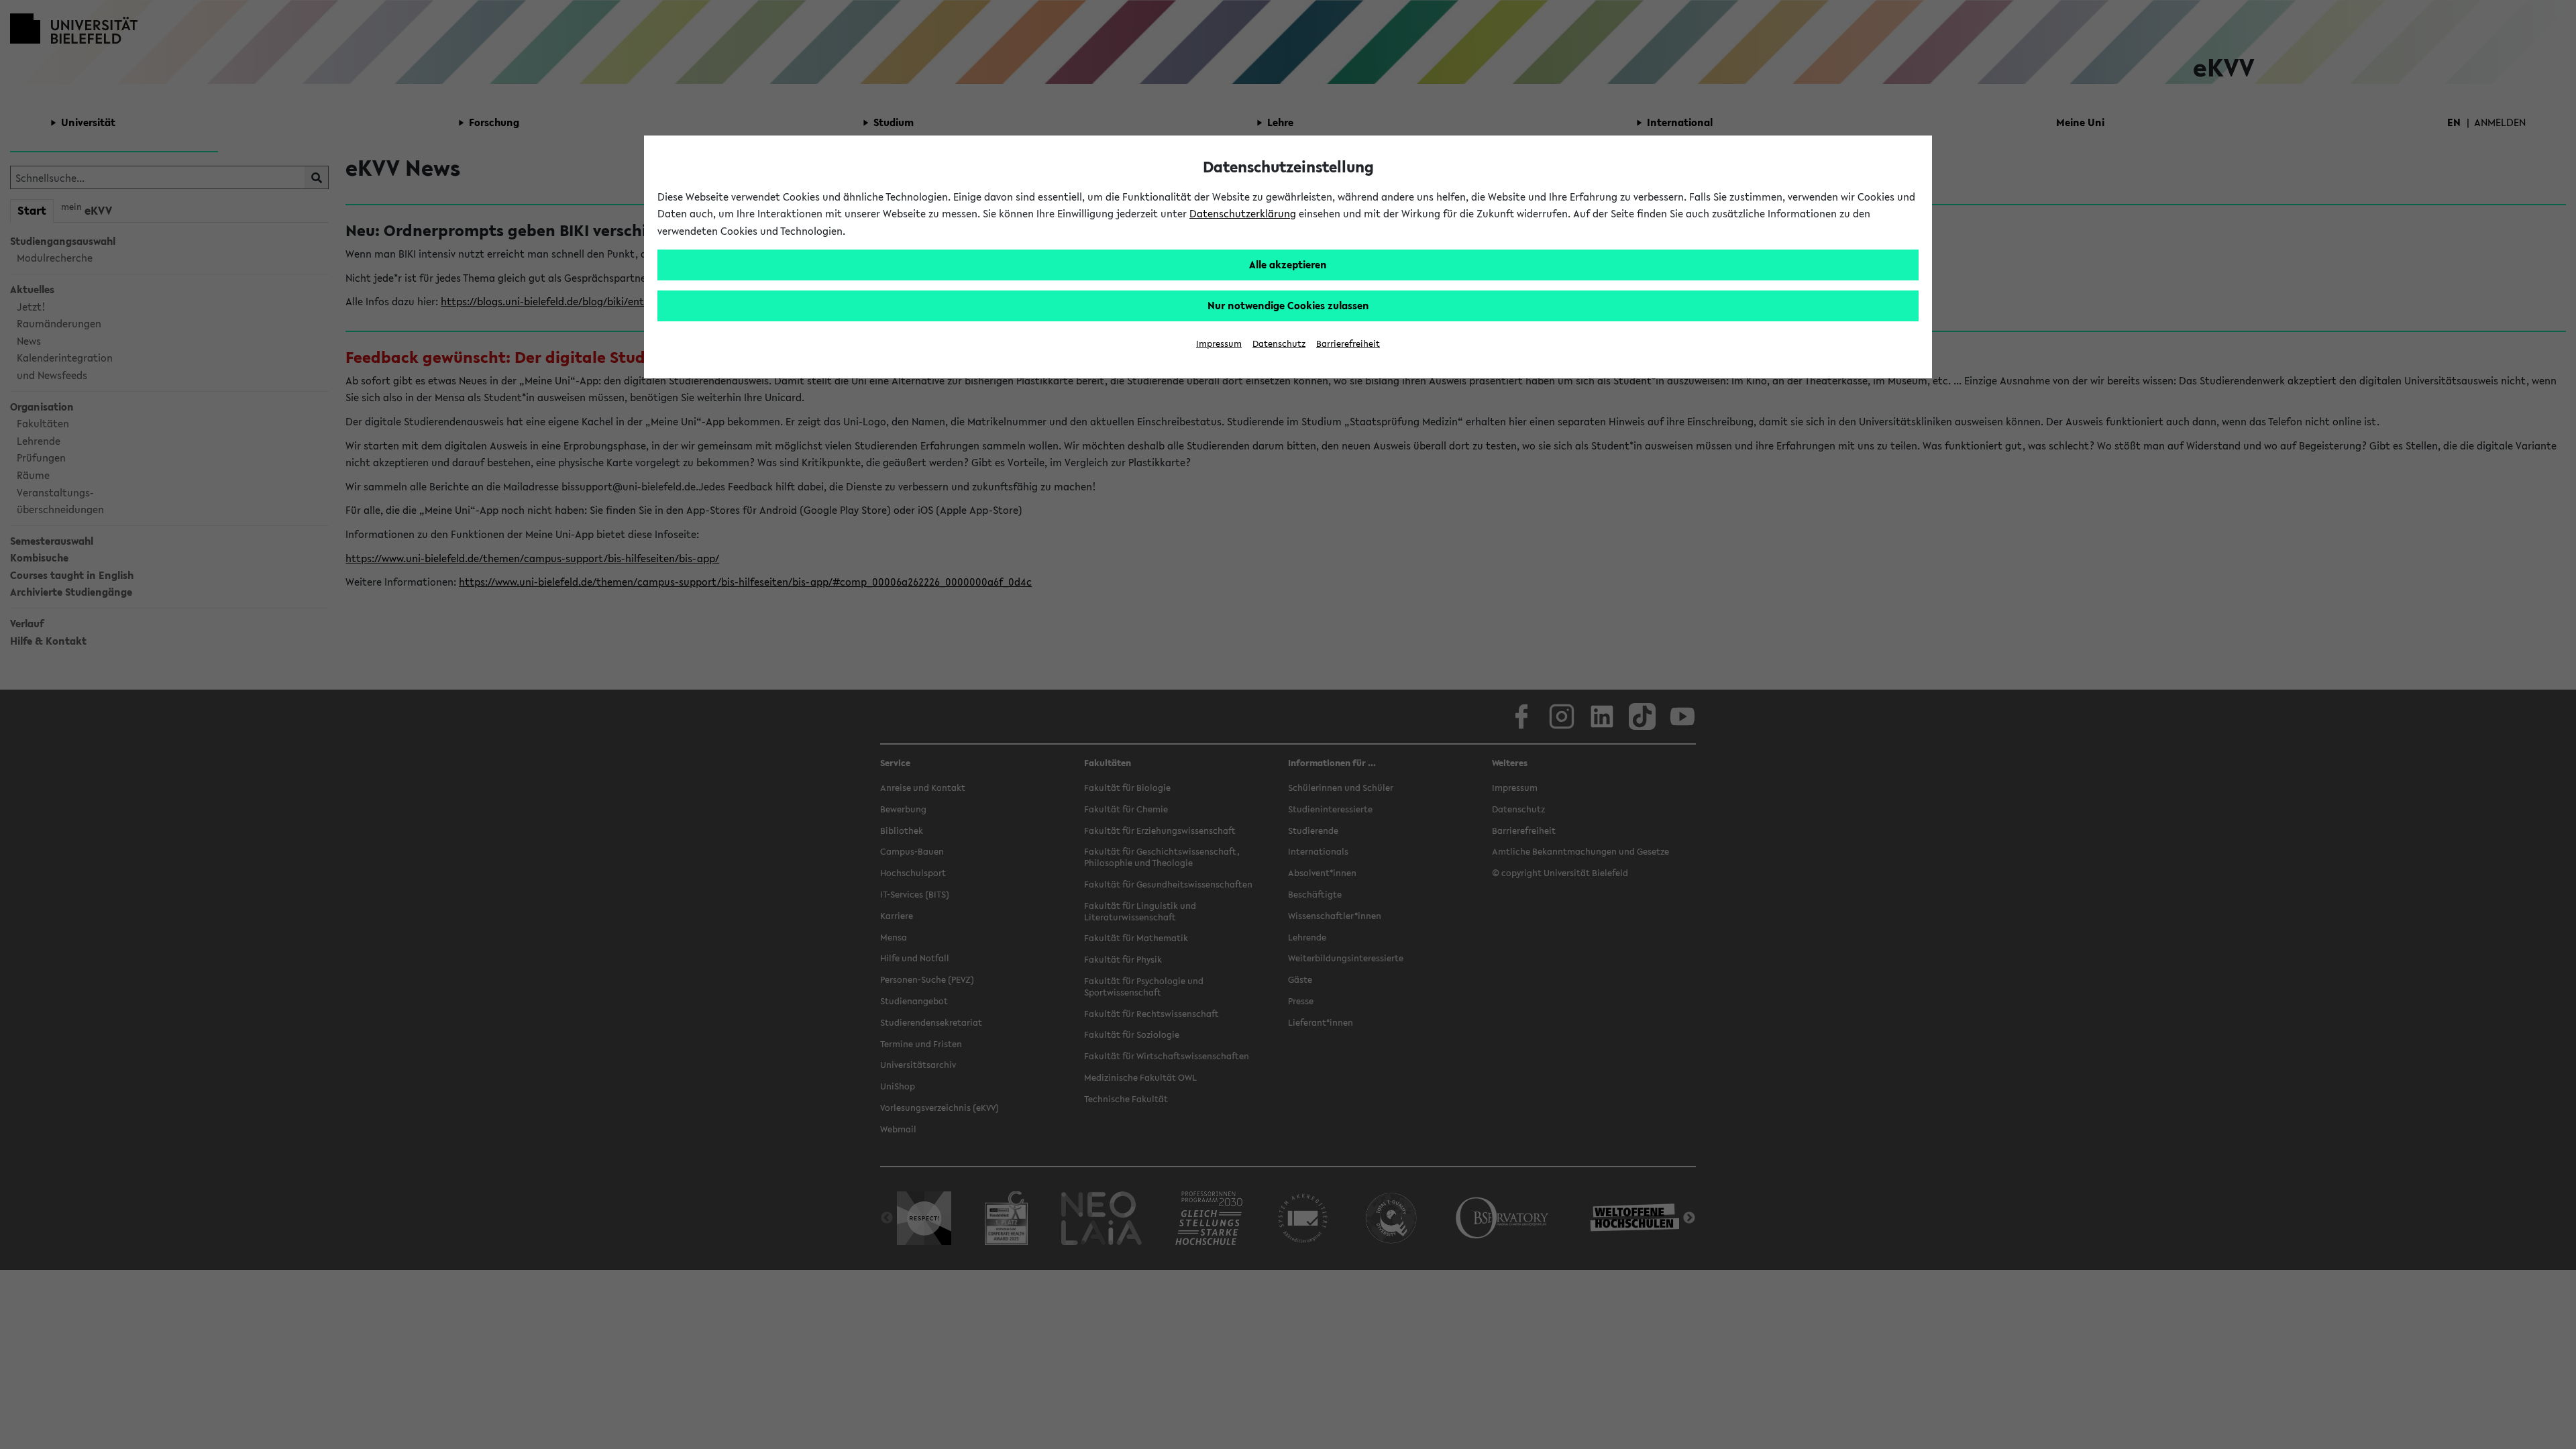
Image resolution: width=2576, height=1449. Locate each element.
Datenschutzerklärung (1243, 213)
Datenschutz (1279, 344)
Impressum (1219, 344)
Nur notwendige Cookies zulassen (1288, 305)
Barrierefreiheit (1348, 344)
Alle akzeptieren (1288, 264)
